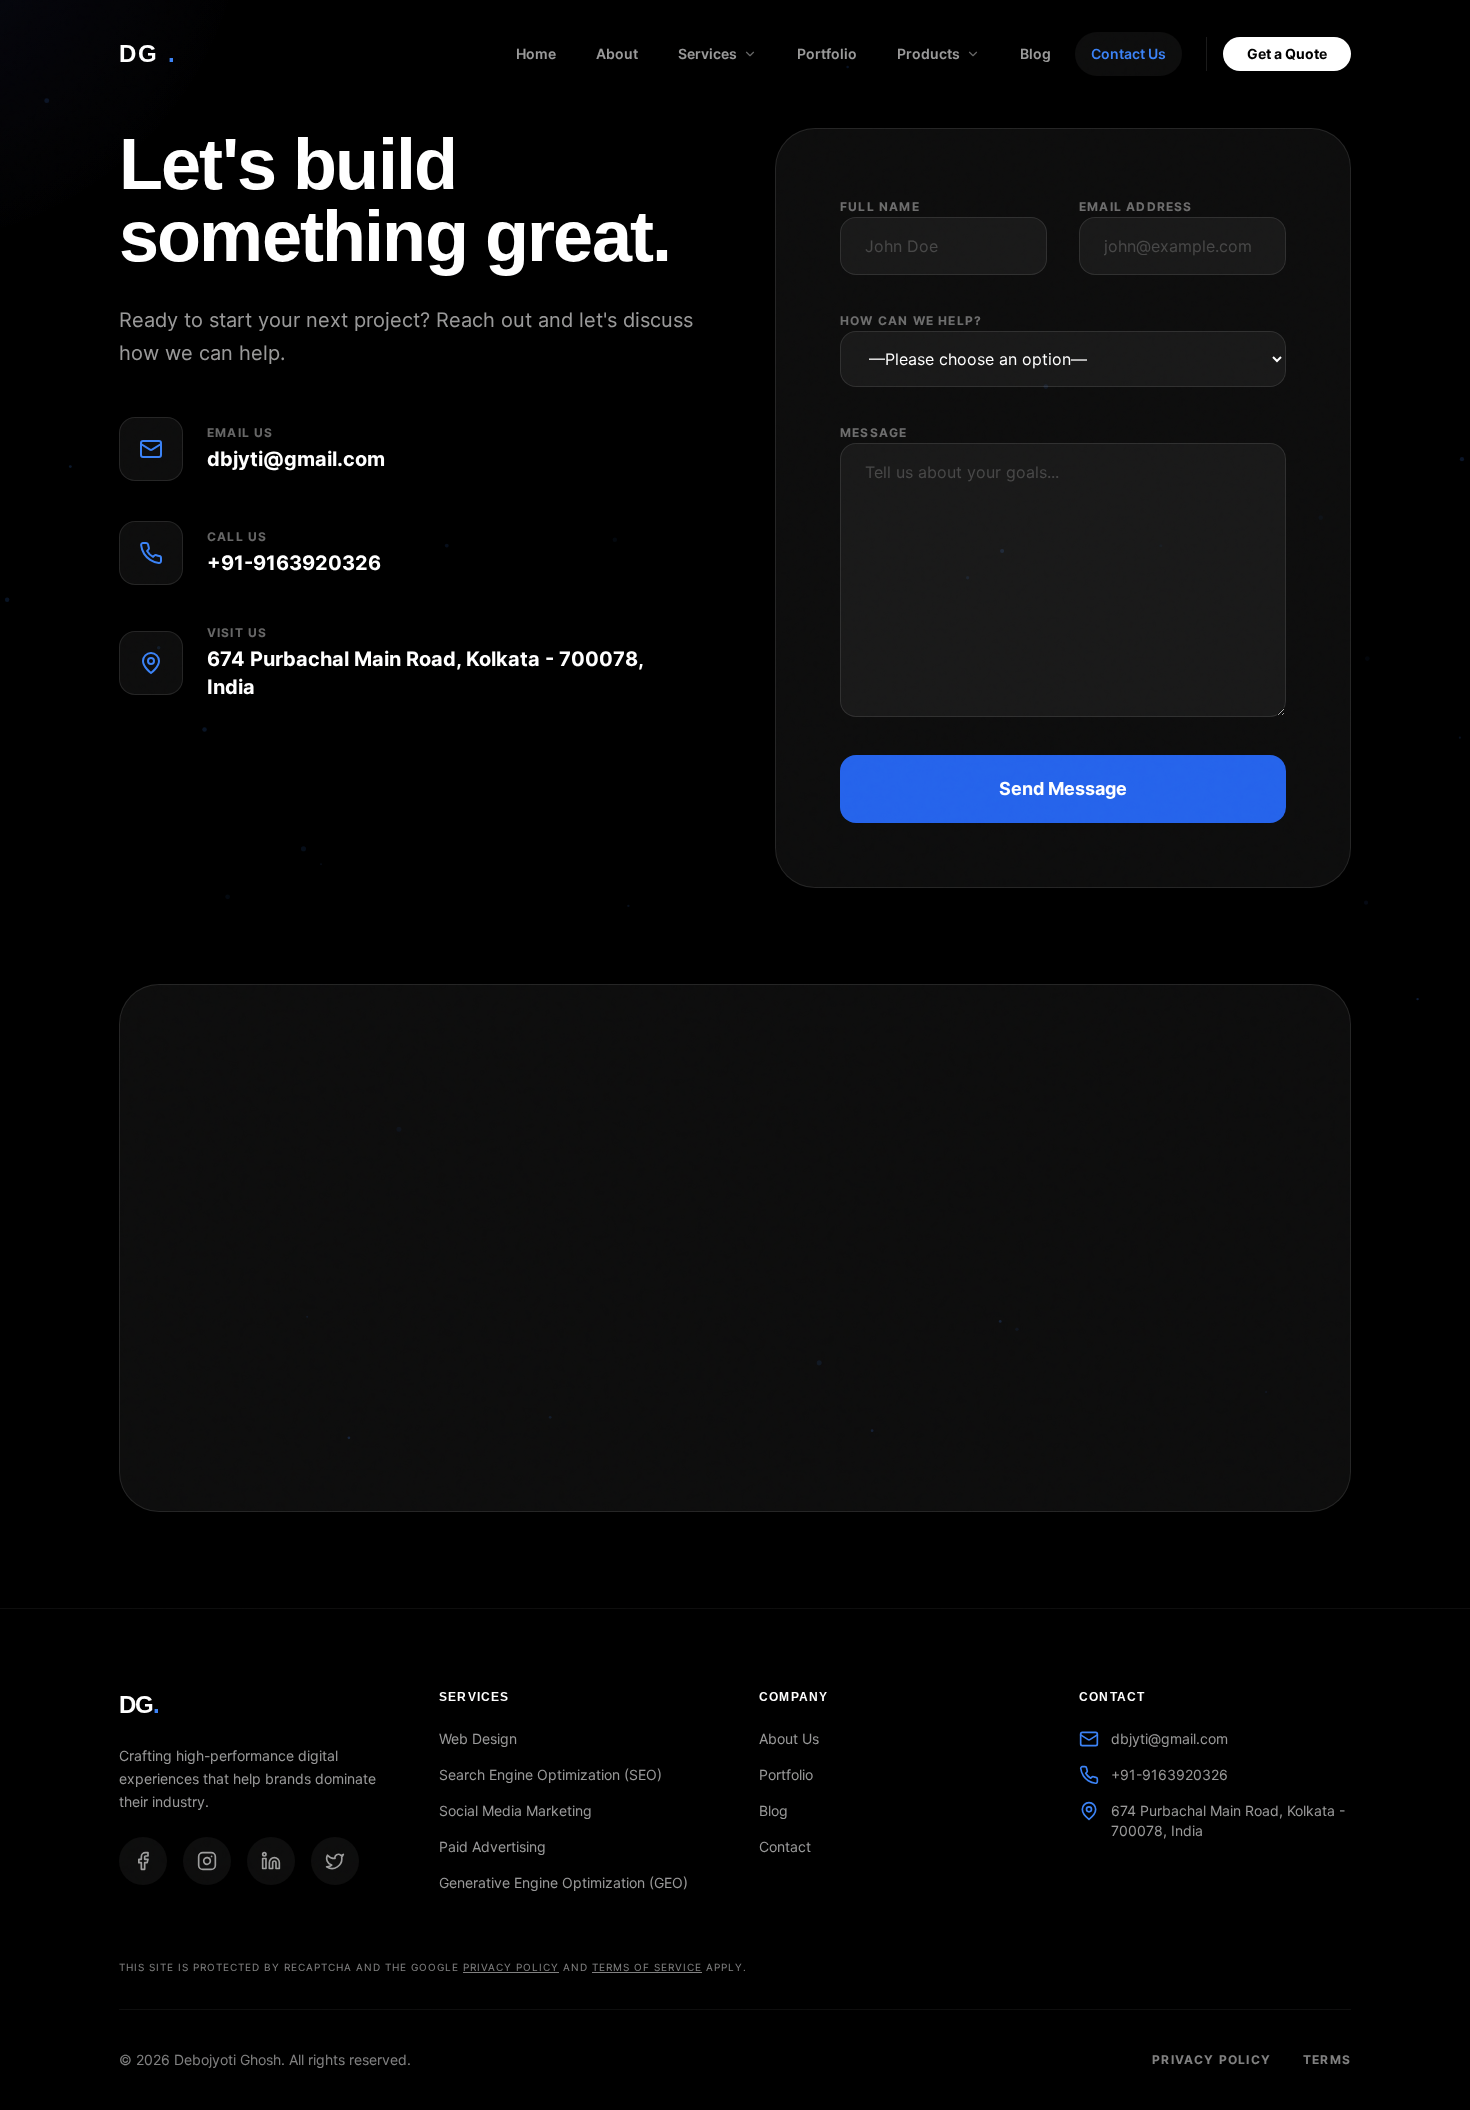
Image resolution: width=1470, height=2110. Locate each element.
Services (707, 53)
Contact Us (1128, 53)
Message (873, 432)
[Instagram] (207, 1861)
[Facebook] (143, 1861)
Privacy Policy (511, 1967)
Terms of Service (647, 1967)
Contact (785, 1846)
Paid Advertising (492, 1846)
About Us (789, 1738)
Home (536, 53)
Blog (1035, 53)
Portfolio (827, 53)
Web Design (478, 1738)
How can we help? (911, 320)
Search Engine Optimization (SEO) (550, 1774)
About (617, 53)
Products (928, 53)
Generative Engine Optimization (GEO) (563, 1882)
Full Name (880, 206)
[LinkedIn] (271, 1861)
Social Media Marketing (515, 1810)
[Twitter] (335, 1861)
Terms (1327, 2059)
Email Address (1136, 206)
